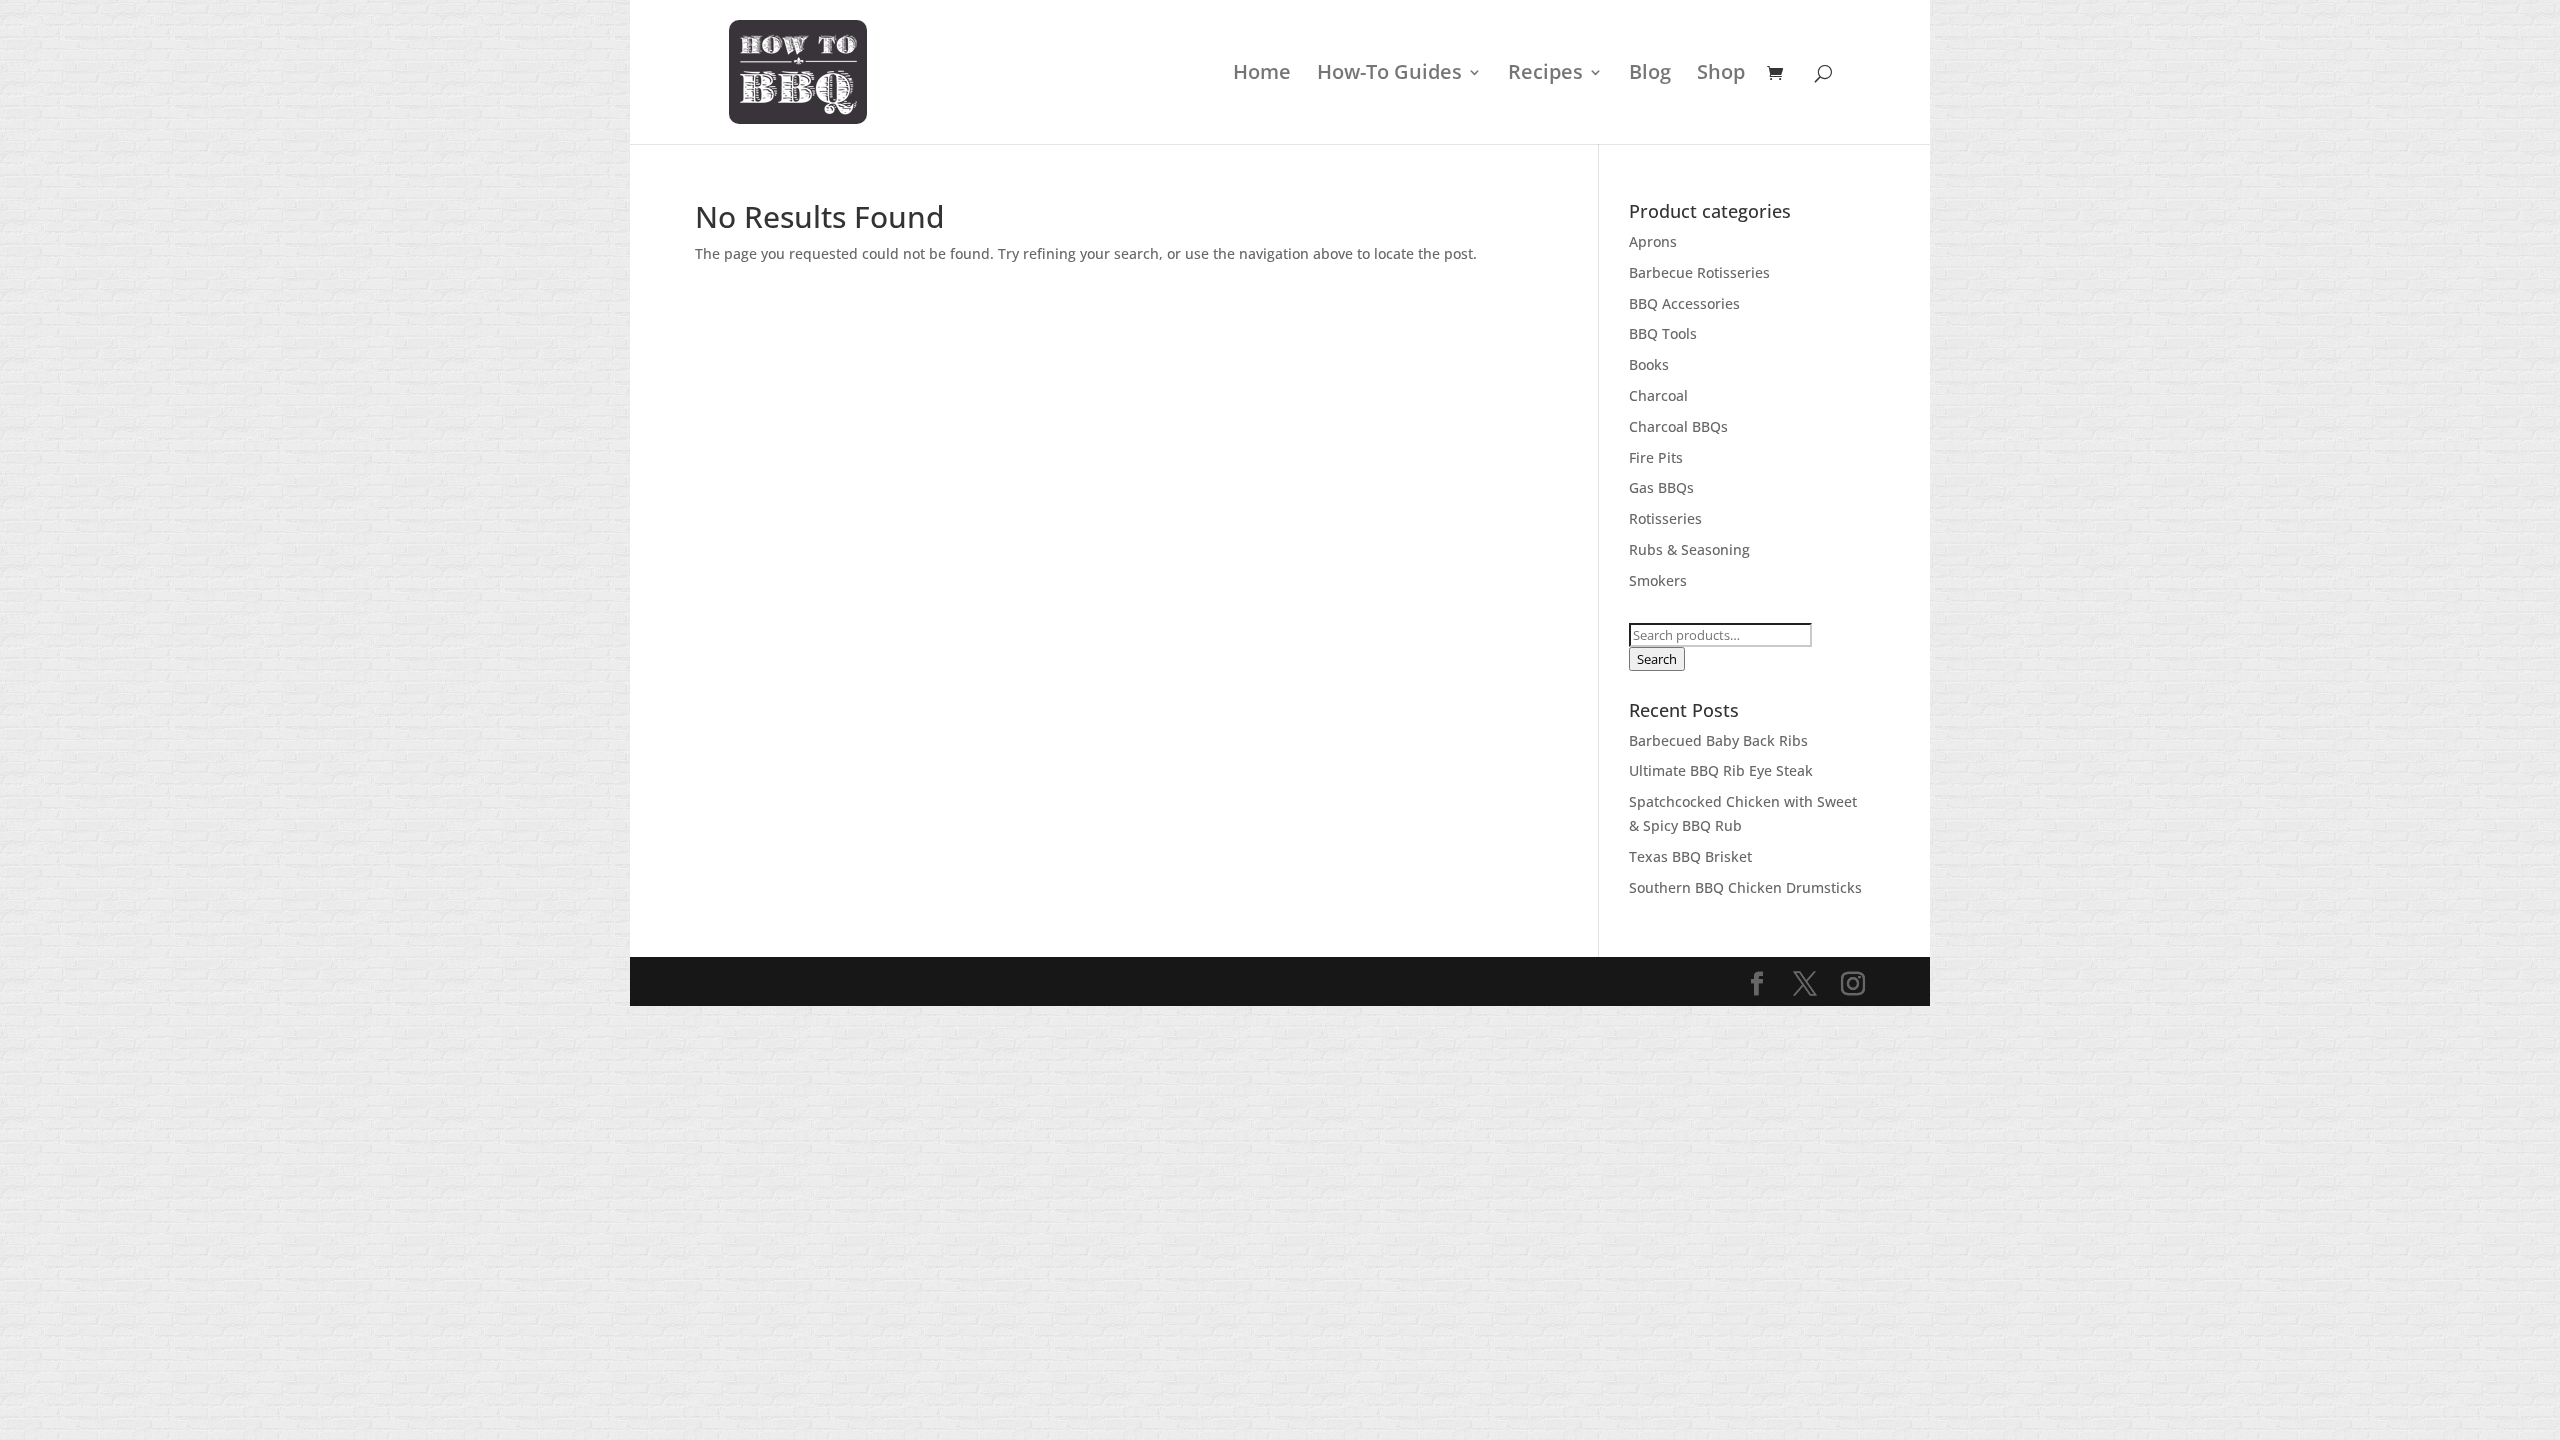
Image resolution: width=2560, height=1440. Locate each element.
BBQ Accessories (1684, 303)
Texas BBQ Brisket (1690, 856)
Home (1262, 75)
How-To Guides (1389, 75)
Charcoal (1658, 395)
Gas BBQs (1661, 487)
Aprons (1653, 241)
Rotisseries (1665, 518)
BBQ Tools (1663, 333)
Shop (1721, 75)
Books (1649, 364)
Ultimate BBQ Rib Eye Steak (1721, 770)
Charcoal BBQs (1678, 426)
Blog (1650, 75)
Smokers (1658, 580)
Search (1657, 659)
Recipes (1545, 75)
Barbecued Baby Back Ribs (1718, 740)
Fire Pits (1656, 457)
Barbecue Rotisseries (1699, 272)
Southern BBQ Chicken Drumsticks (1745, 887)
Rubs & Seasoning (1689, 549)
